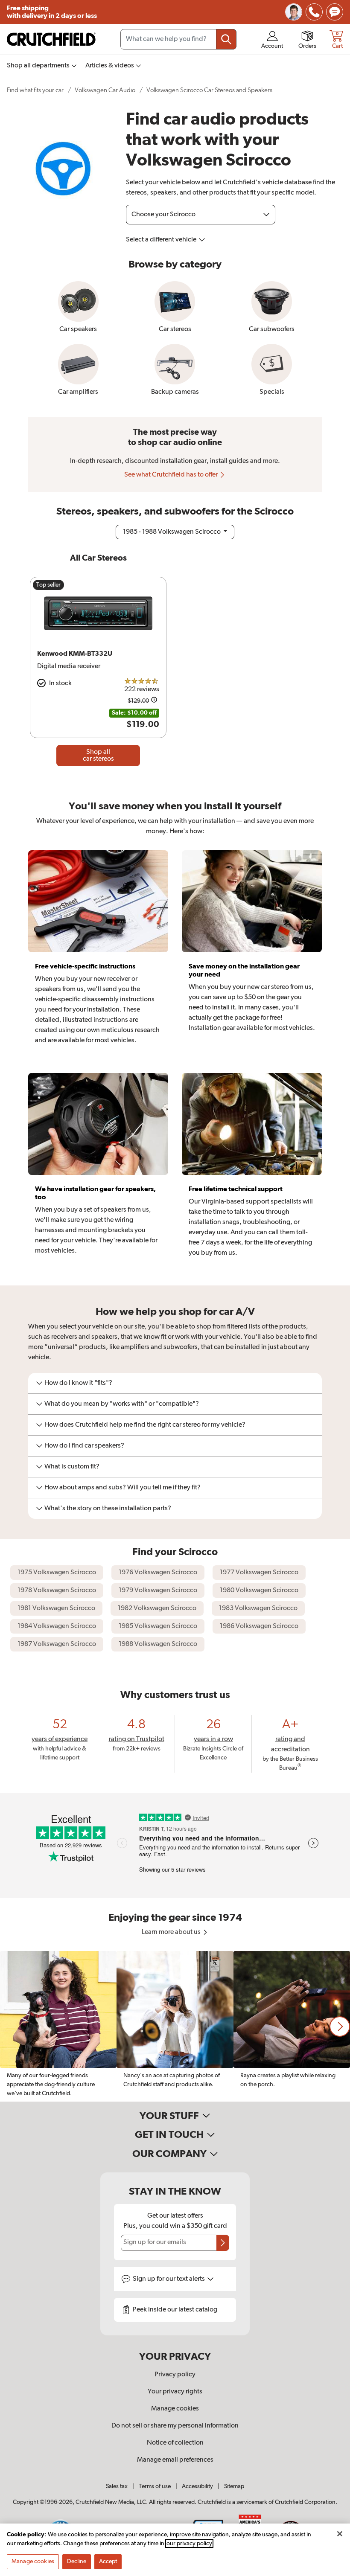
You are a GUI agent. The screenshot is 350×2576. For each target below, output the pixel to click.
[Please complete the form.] (223, 2243)
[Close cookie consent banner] (340, 2534)
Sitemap (234, 2486)
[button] (340, 2026)
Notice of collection (175, 2443)
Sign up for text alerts (169, 2279)
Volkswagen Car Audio (105, 90)
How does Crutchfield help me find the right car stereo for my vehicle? (145, 1425)
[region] (175, 2026)
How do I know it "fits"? (78, 1383)
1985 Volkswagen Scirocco (158, 1626)
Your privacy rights (175, 2392)
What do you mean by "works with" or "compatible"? (122, 1404)
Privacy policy (175, 2375)
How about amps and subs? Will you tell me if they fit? (122, 1488)
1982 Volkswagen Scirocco (157, 1608)
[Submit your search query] (226, 39)
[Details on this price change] (154, 701)
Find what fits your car (35, 90)
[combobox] (178, 39)
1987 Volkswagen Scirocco (57, 1644)
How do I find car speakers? (84, 1446)
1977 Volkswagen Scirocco (259, 1573)
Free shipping (52, 12)
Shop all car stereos (98, 756)
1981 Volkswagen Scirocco (56, 1608)
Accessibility (197, 2486)
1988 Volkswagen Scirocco (158, 1644)
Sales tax (117, 2486)
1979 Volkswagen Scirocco (158, 1590)
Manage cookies (175, 2409)
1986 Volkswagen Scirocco (259, 1626)
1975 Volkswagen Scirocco (57, 1573)
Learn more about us (172, 1932)
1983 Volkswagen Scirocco (258, 1608)
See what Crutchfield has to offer (172, 475)
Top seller (48, 585)
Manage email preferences (175, 2460)
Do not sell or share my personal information (175, 2426)
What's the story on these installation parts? (108, 1509)
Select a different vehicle (162, 240)
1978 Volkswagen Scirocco (57, 1590)
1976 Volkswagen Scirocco (158, 1573)
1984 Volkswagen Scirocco (57, 1626)
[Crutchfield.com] (51, 39)
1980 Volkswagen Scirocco (259, 1590)
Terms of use (155, 2486)
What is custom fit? (72, 1467)
